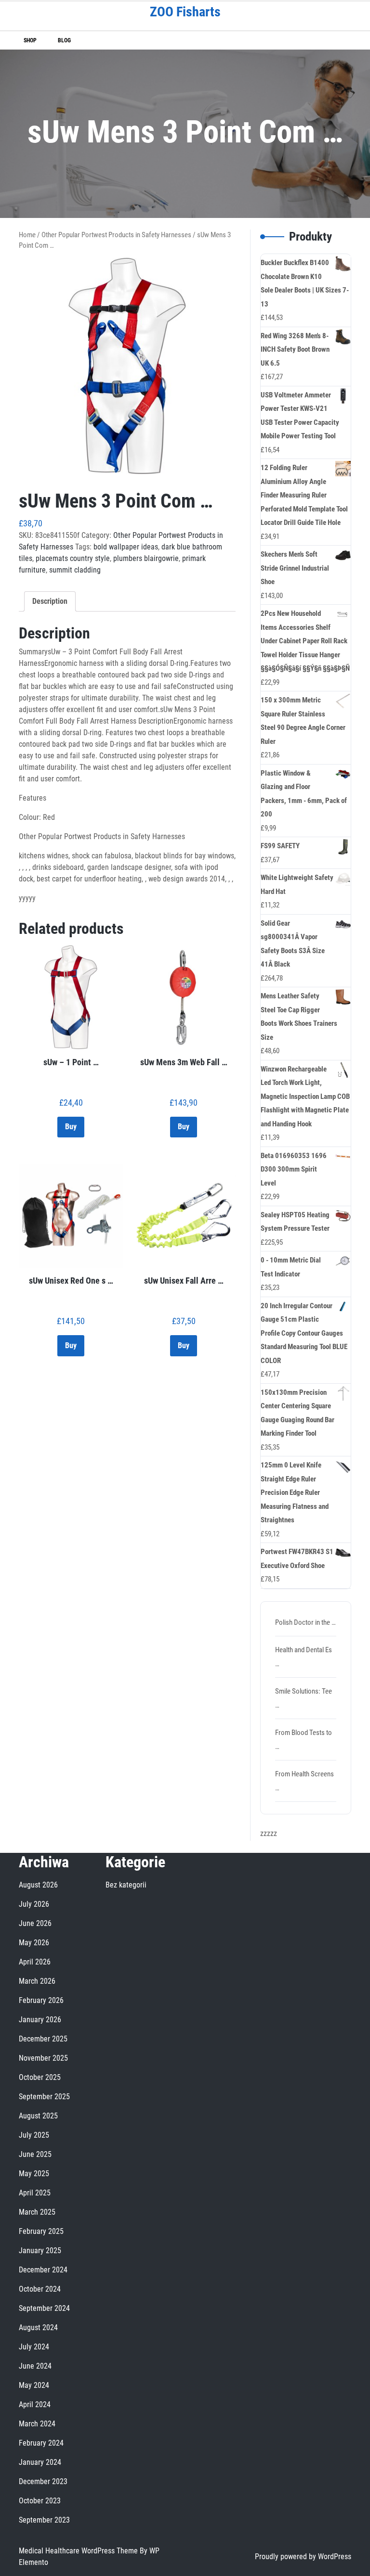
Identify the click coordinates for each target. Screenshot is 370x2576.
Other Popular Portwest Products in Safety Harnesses (116, 235)
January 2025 (40, 2251)
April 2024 (35, 2404)
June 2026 (35, 1923)
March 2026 (37, 1981)
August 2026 (38, 1885)
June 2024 (35, 2366)
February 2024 (41, 2443)
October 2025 (40, 2077)
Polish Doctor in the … (305, 1622)
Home (27, 235)
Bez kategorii (126, 1885)
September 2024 (44, 2308)
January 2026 (40, 2020)
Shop (30, 40)
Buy (71, 1127)
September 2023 (44, 2520)
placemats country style (73, 558)
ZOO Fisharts (185, 12)
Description (50, 601)
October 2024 (40, 2289)
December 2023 (43, 2481)
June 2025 (35, 2154)
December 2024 (43, 2270)
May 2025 (34, 2174)
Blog (64, 40)
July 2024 (34, 2347)
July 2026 (34, 1904)
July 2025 (34, 2135)
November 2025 (43, 2058)
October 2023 (40, 2501)
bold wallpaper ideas (126, 547)
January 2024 (40, 2462)
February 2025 (41, 2231)
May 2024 (34, 2385)
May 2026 (34, 1943)
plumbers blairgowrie (146, 558)
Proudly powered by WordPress (303, 2557)
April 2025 (35, 2193)
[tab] (50, 601)
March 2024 (37, 2424)
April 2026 (35, 1962)
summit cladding (75, 570)
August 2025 (38, 2116)
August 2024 (38, 2327)
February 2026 (41, 2000)
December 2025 (43, 2039)
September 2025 (44, 2097)
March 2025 (37, 2212)
